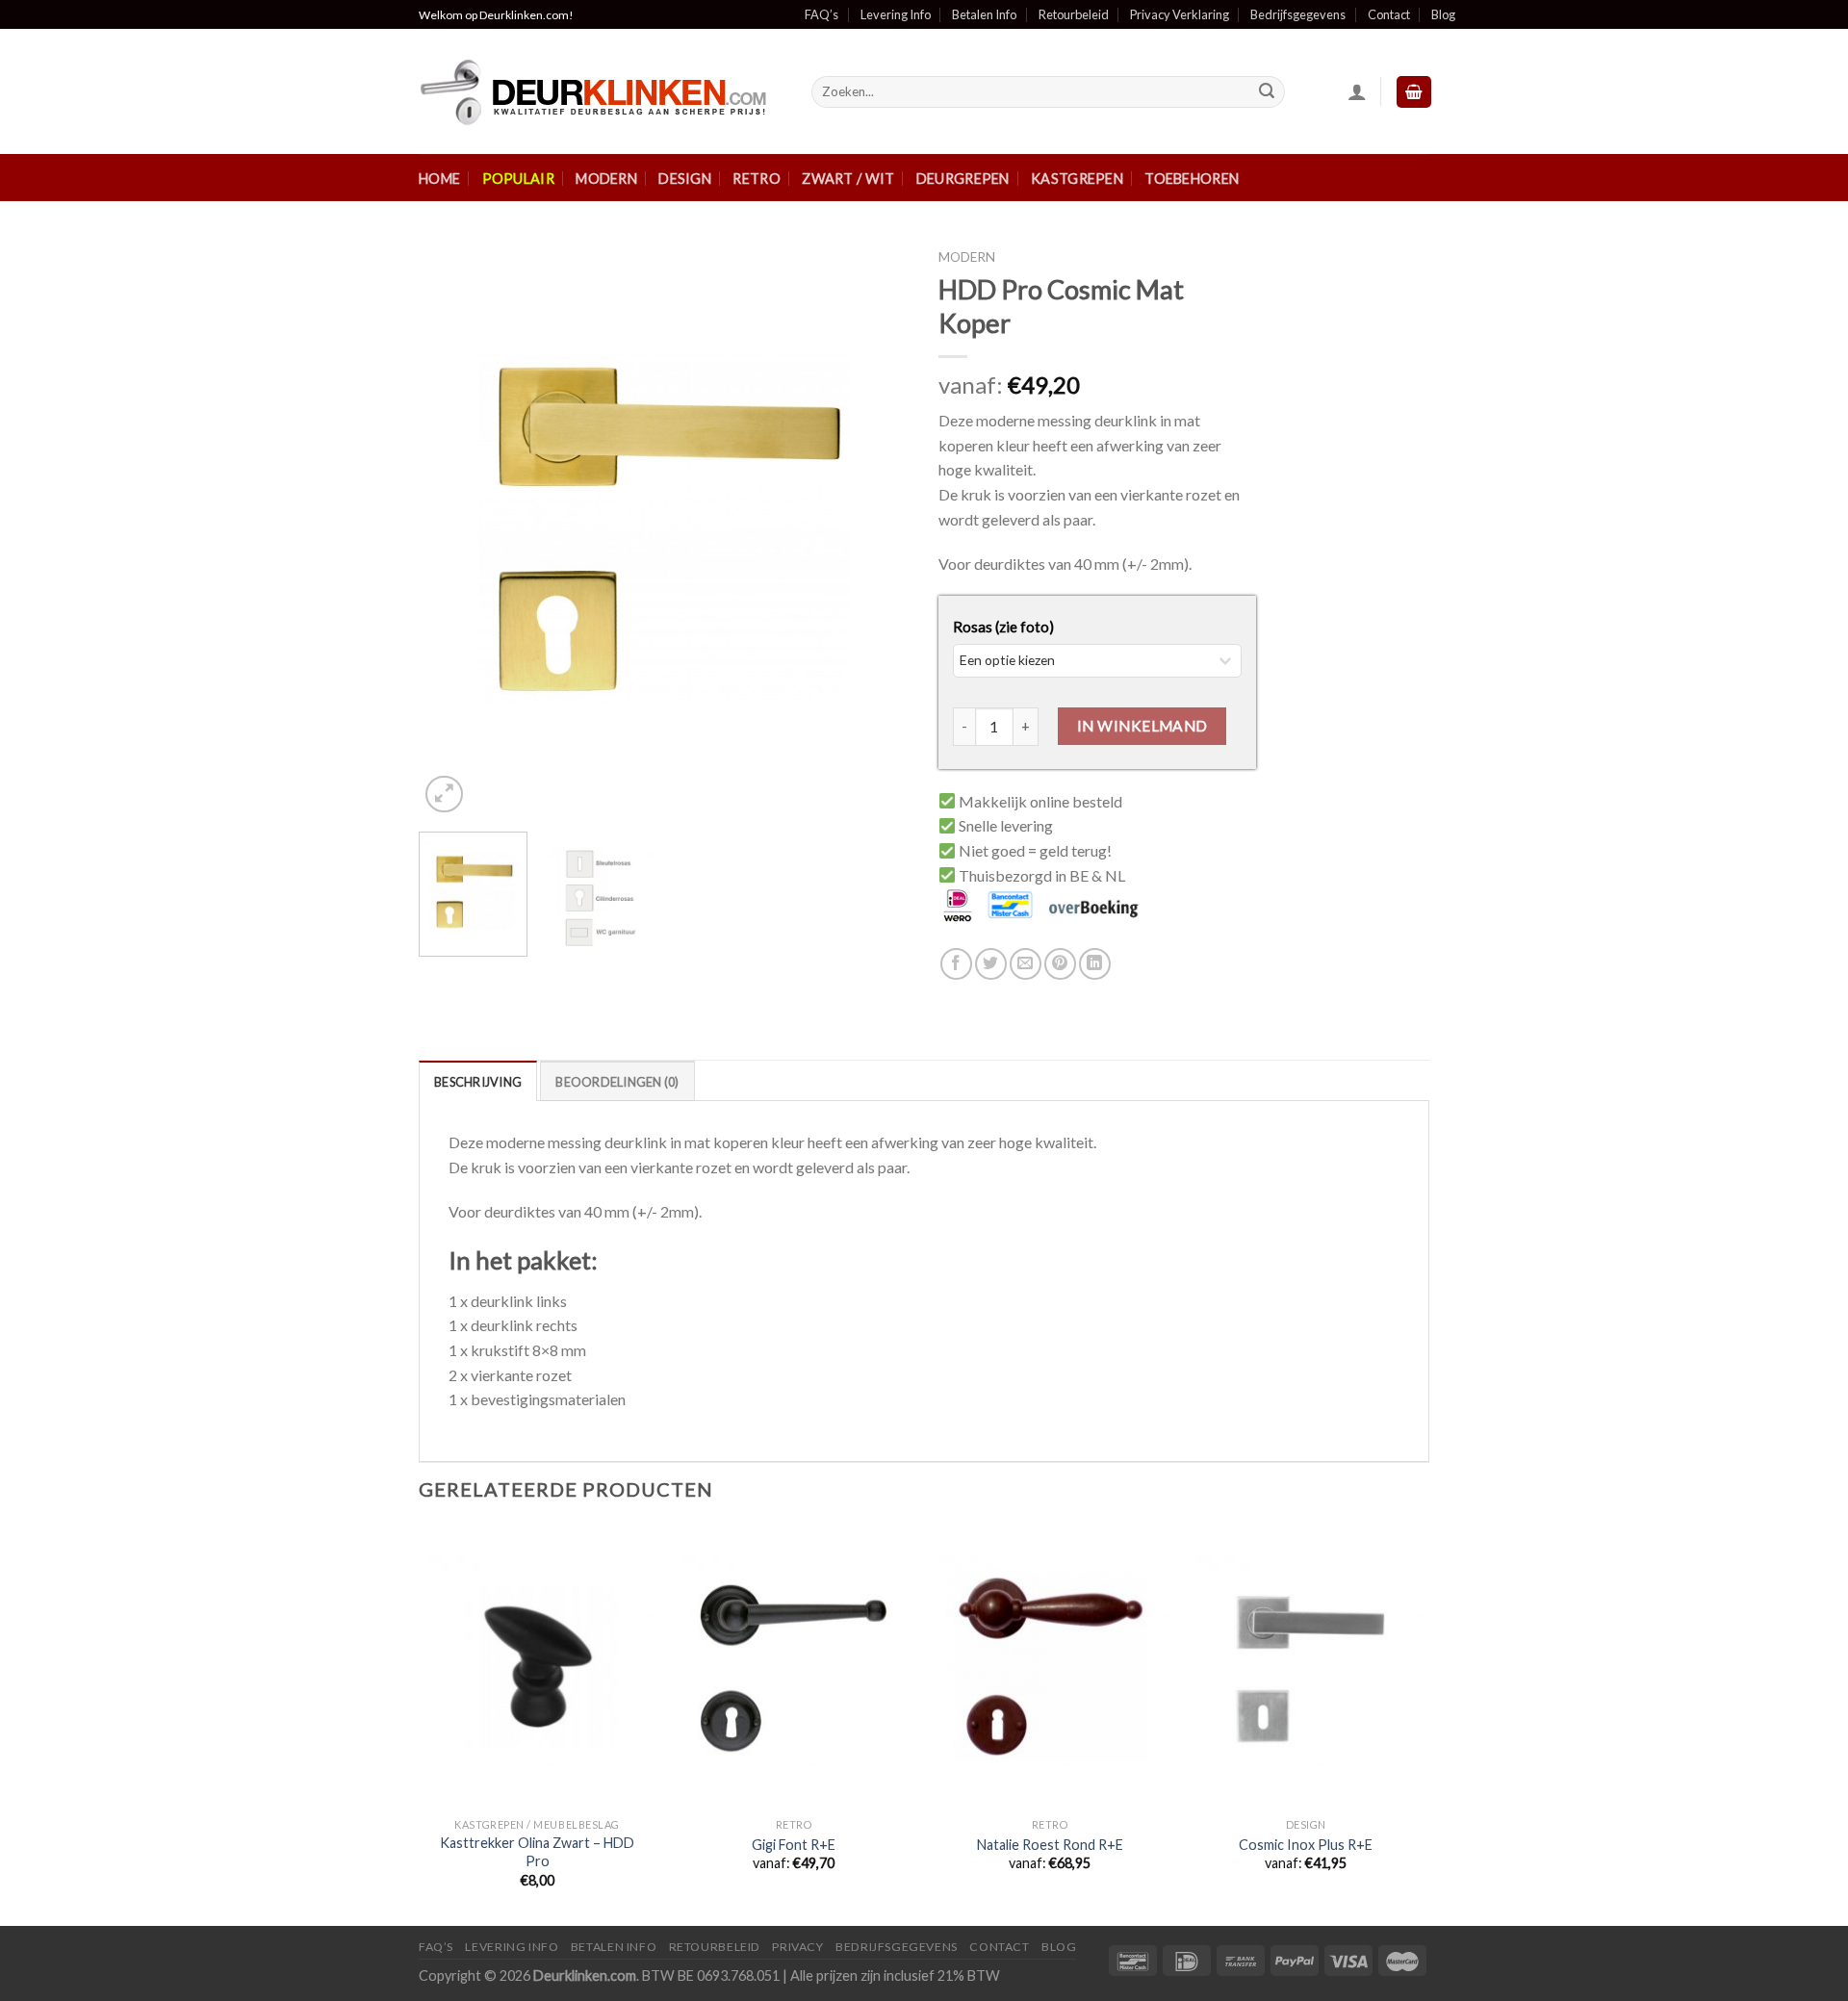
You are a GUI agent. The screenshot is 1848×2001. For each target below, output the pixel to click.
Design (685, 179)
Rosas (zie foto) (1003, 627)
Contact (1389, 14)
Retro (756, 179)
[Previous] (452, 528)
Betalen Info (984, 14)
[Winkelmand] (1414, 92)
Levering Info (896, 14)
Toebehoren (1192, 179)
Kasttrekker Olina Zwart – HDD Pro (537, 1852)
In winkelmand (1142, 726)
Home (439, 179)
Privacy (797, 1947)
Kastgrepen (1077, 179)
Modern (606, 179)
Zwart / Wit (848, 179)
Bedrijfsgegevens (1298, 14)
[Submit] (1267, 92)
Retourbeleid (1074, 14)
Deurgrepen (963, 179)
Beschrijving (478, 1082)
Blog (1443, 14)
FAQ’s (821, 14)
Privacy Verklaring (1180, 14)
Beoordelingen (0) (617, 1082)
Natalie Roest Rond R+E (1050, 1845)
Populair (518, 179)
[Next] (876, 528)
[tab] (478, 1081)
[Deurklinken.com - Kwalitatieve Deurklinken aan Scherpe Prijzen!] (601, 92)
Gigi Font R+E (794, 1845)
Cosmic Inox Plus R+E (1306, 1845)
